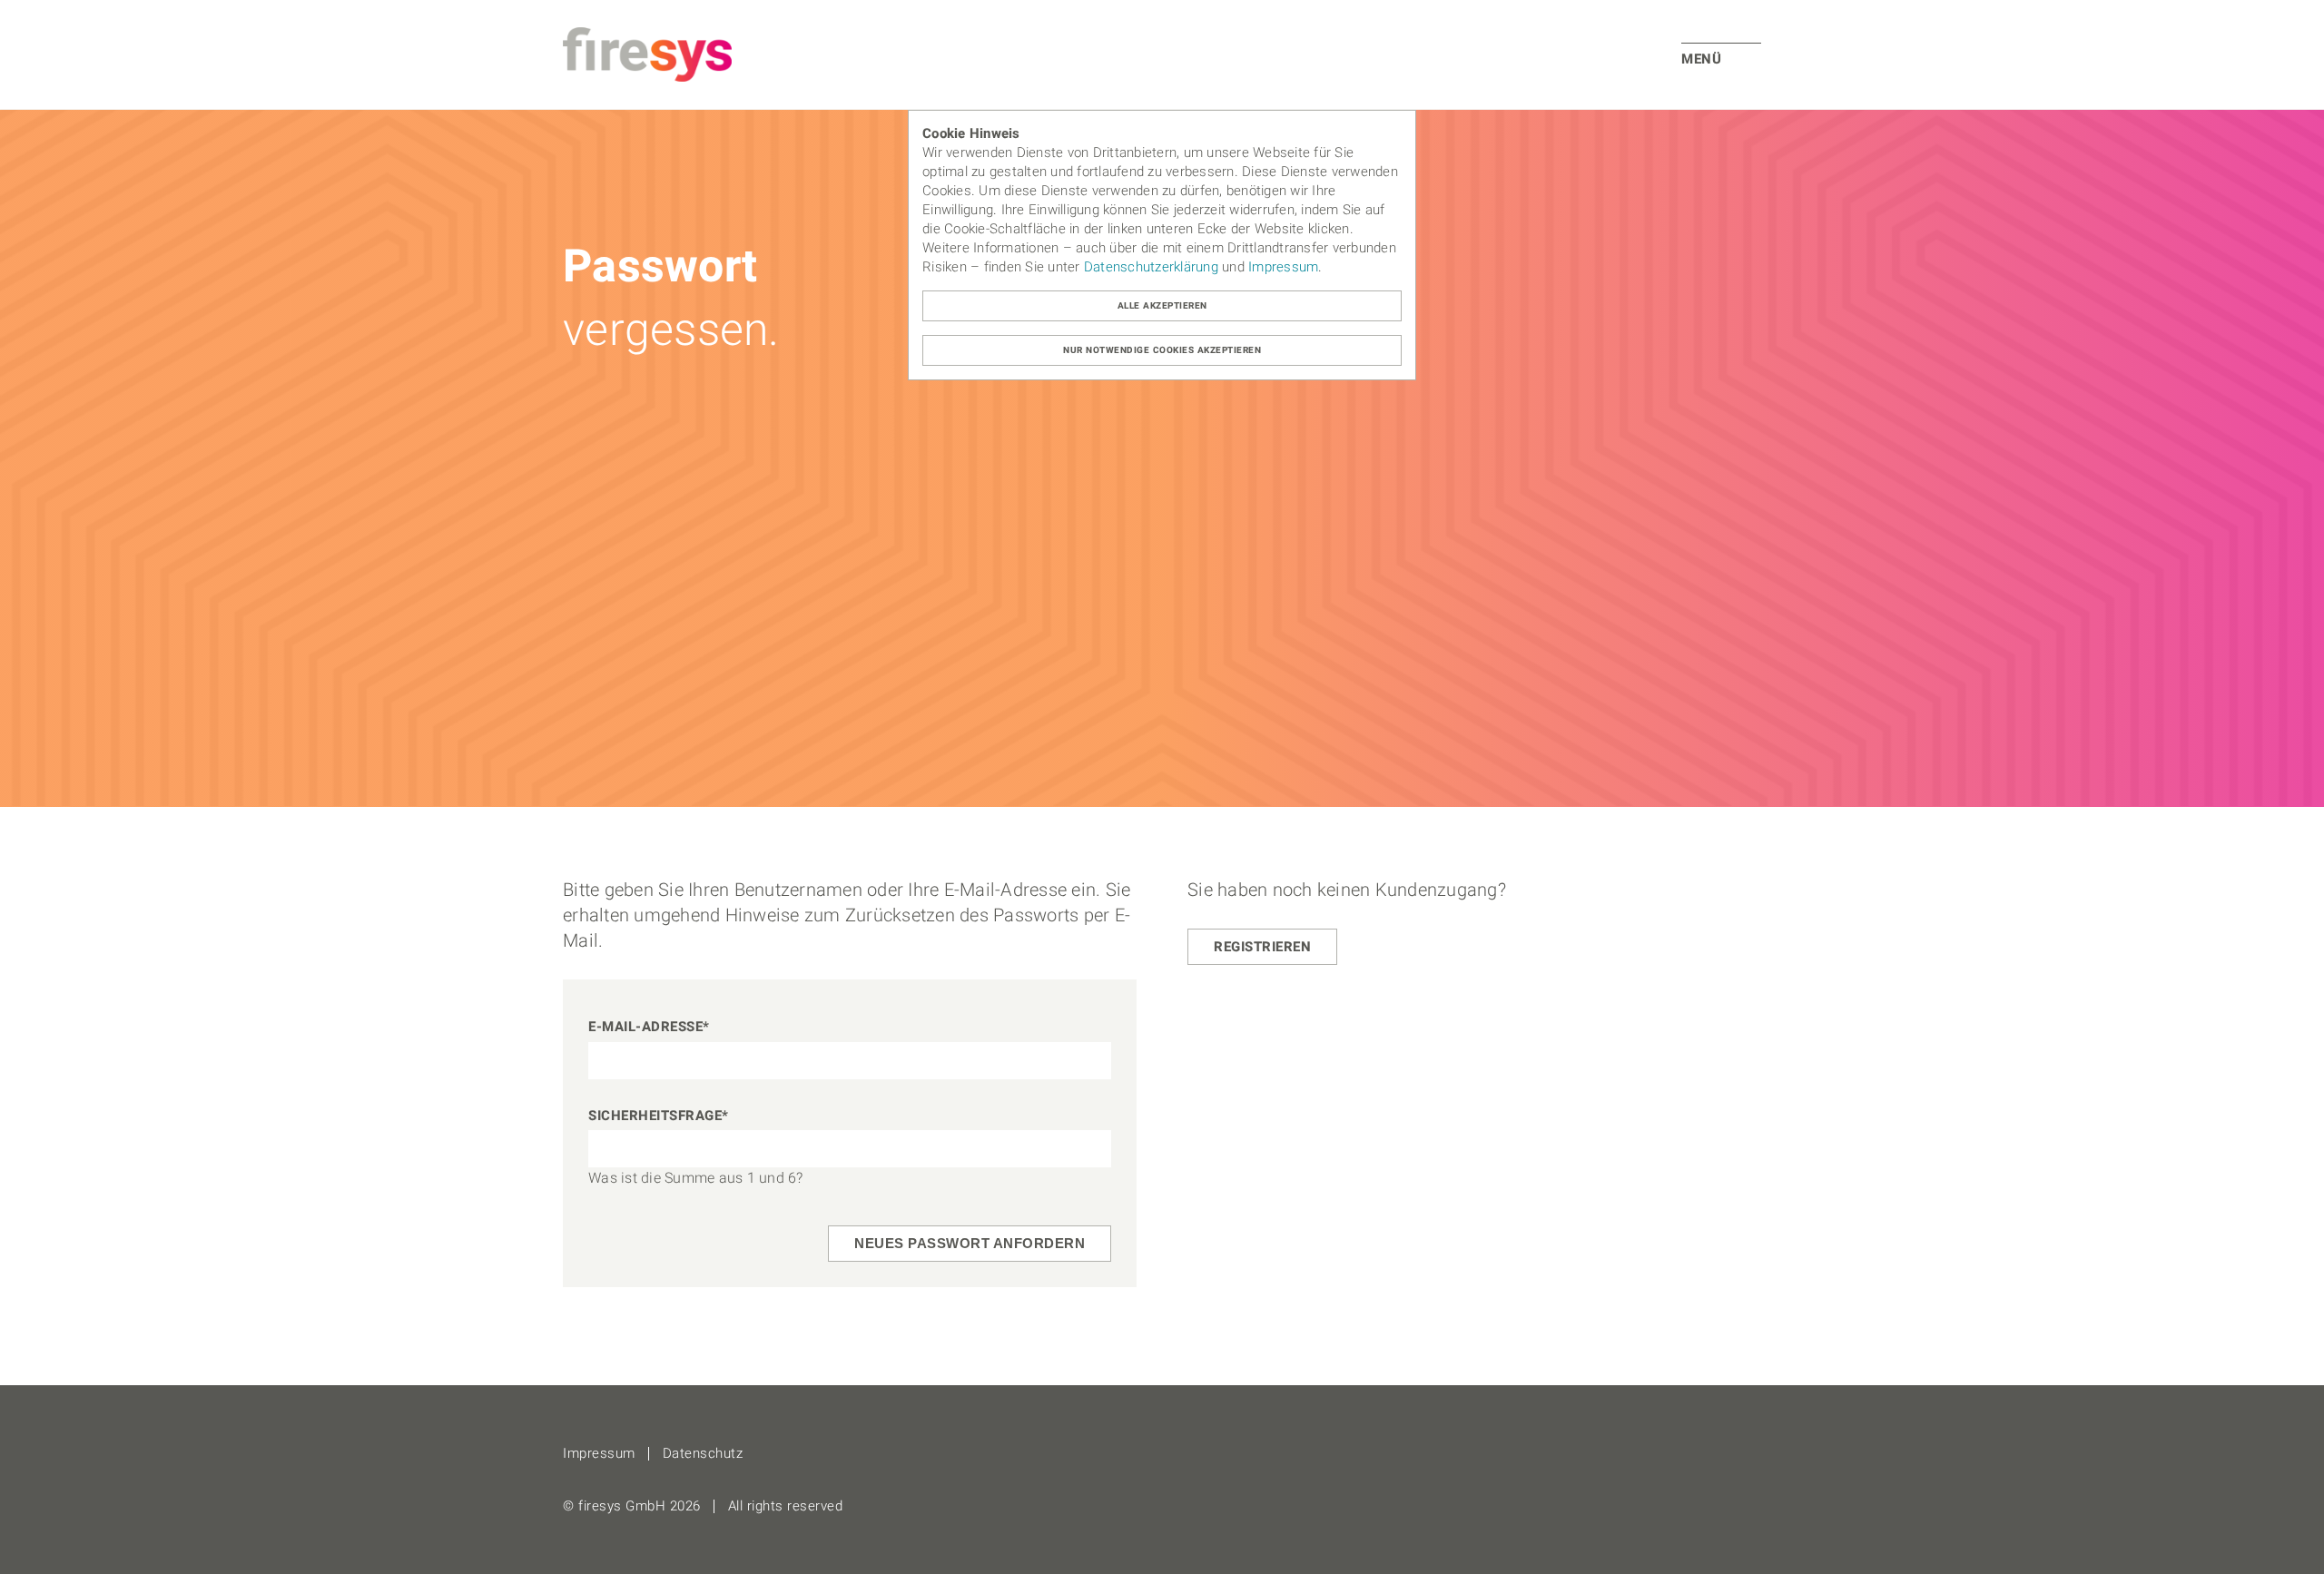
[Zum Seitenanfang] (2305, 1555)
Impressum (1283, 267)
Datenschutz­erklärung (1151, 267)
